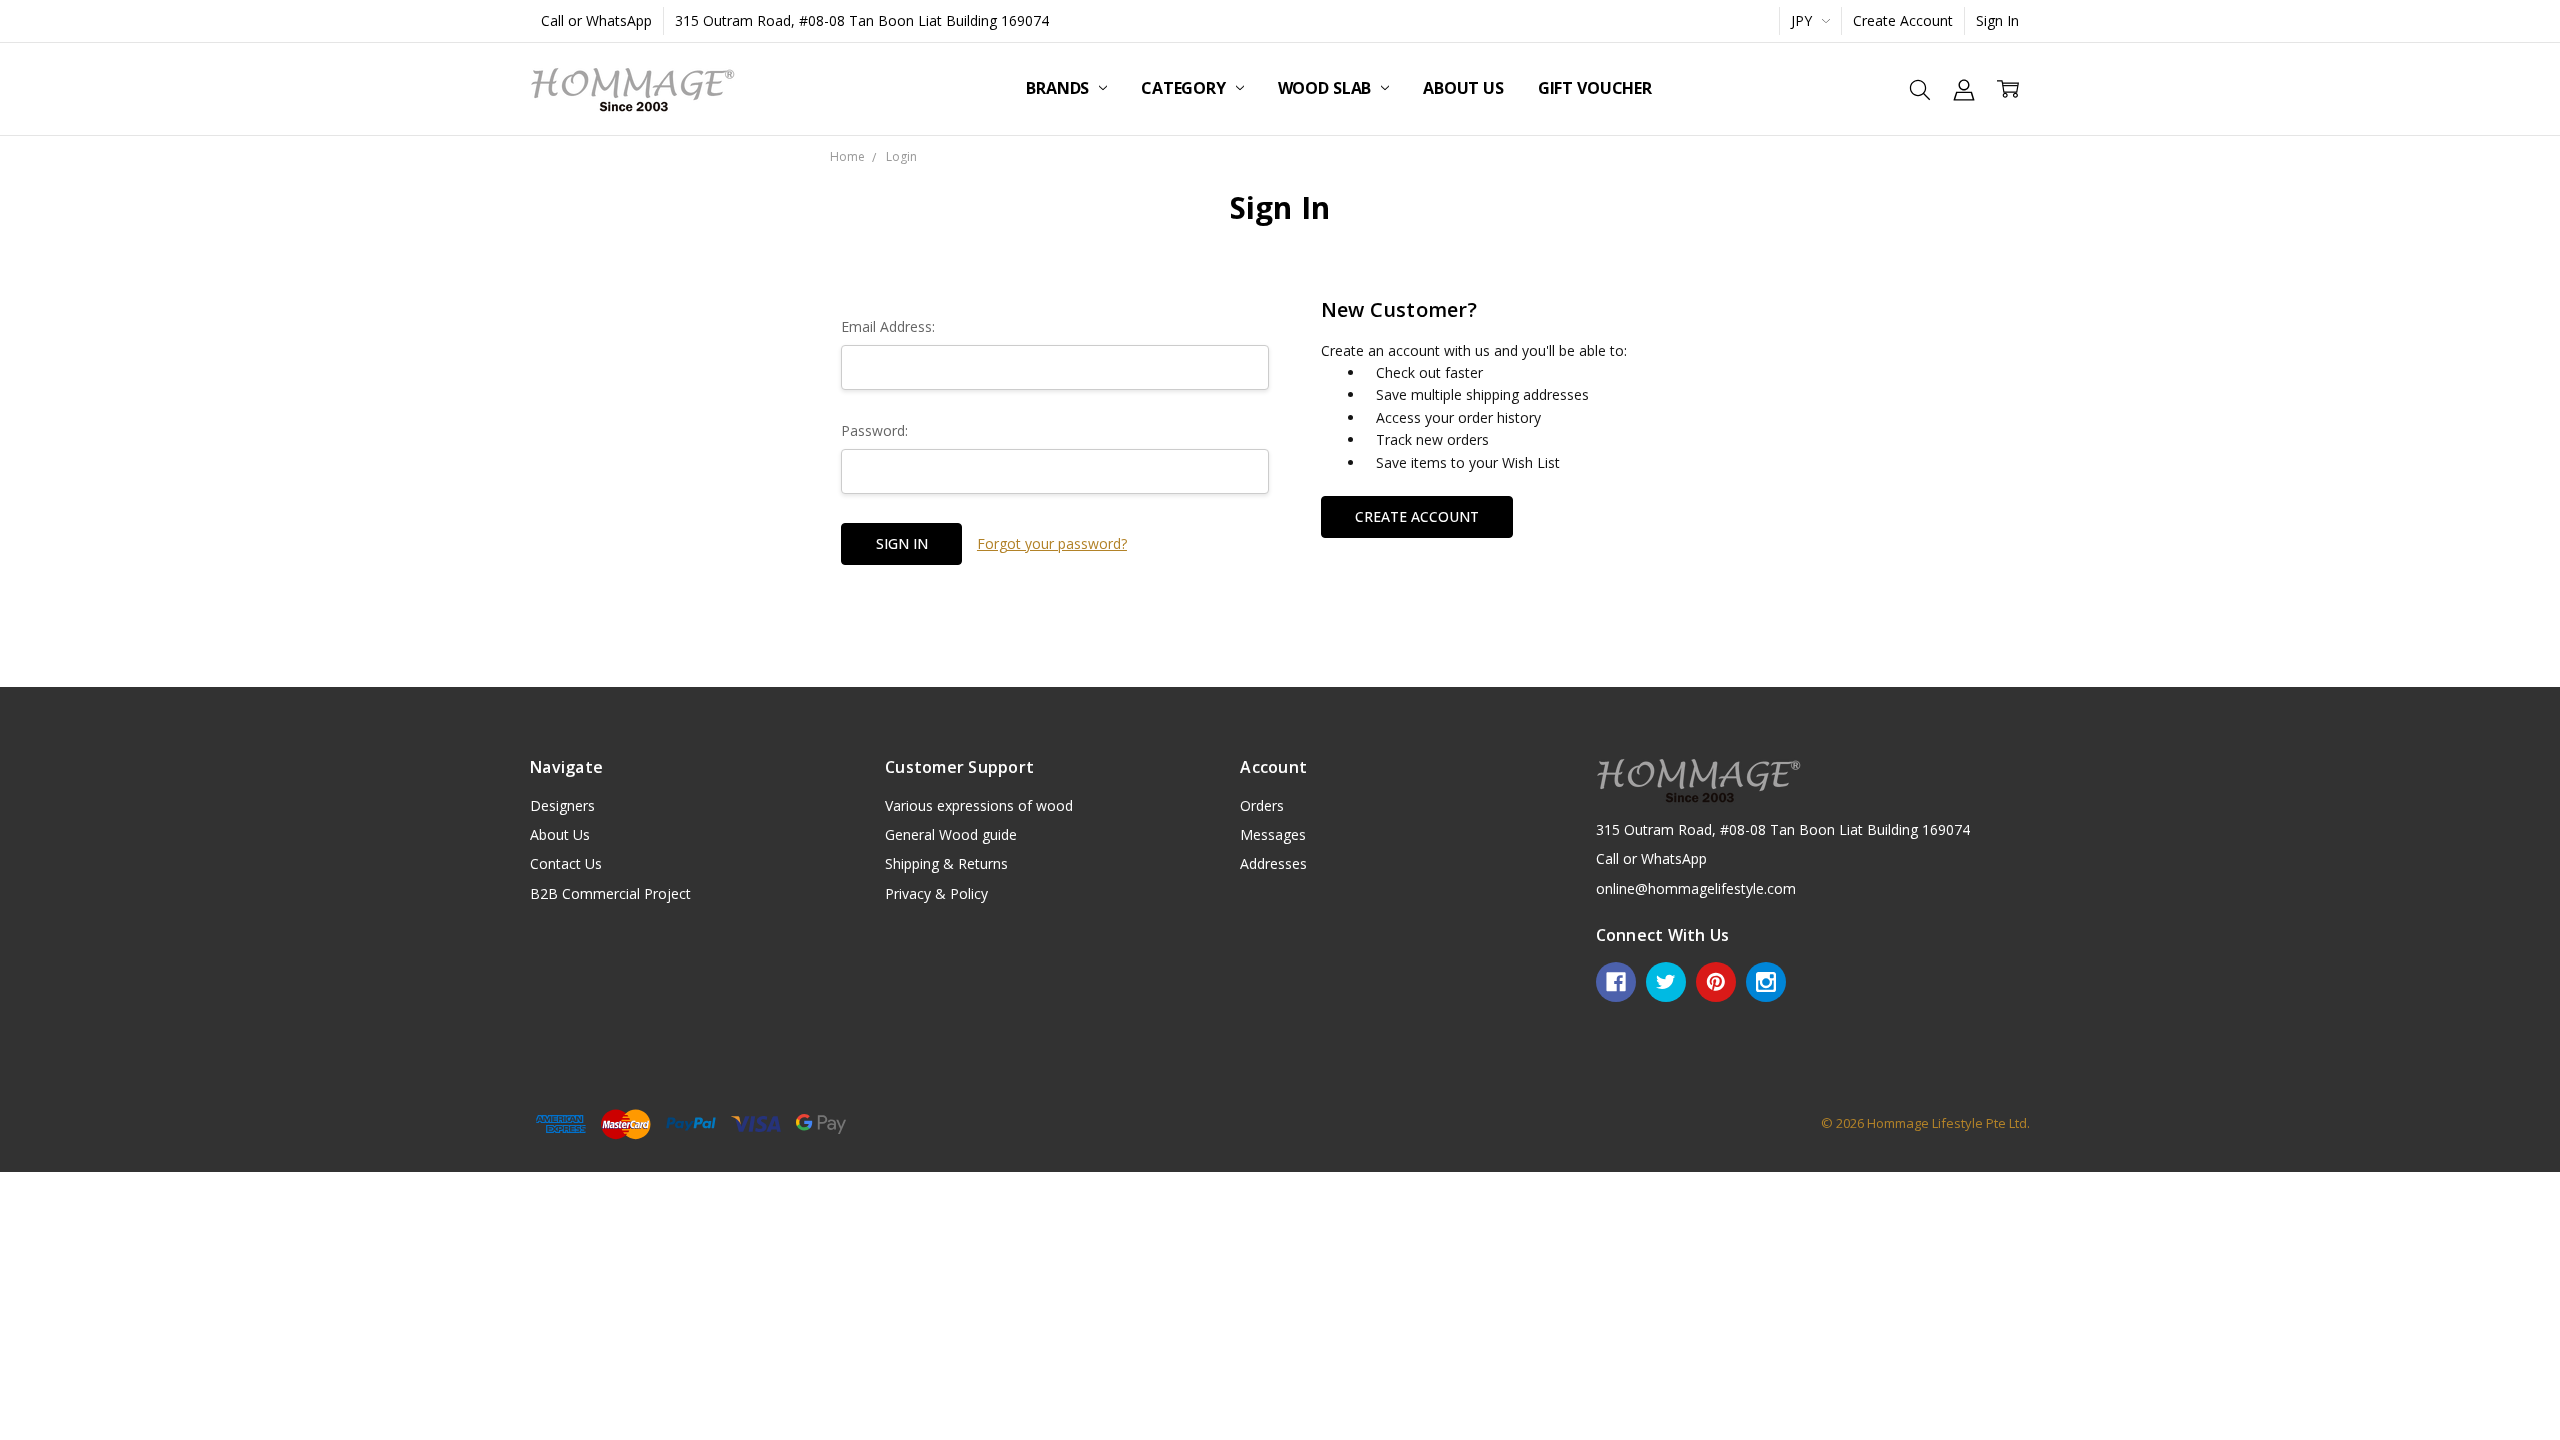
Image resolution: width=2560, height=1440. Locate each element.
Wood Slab (1326, 88)
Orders (1262, 805)
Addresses (1273, 863)
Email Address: (888, 326)
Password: (874, 430)
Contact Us (566, 863)
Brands (1059, 88)
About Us (1463, 88)
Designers (562, 805)
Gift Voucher (1595, 88)
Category (1185, 88)
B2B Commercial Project (610, 893)
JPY (1803, 20)
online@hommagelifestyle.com (1696, 888)
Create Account (1903, 20)
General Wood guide (951, 834)
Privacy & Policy (936, 893)
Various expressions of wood (979, 805)
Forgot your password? (1052, 543)
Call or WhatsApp (596, 20)
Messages (1273, 834)
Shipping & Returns (946, 863)
